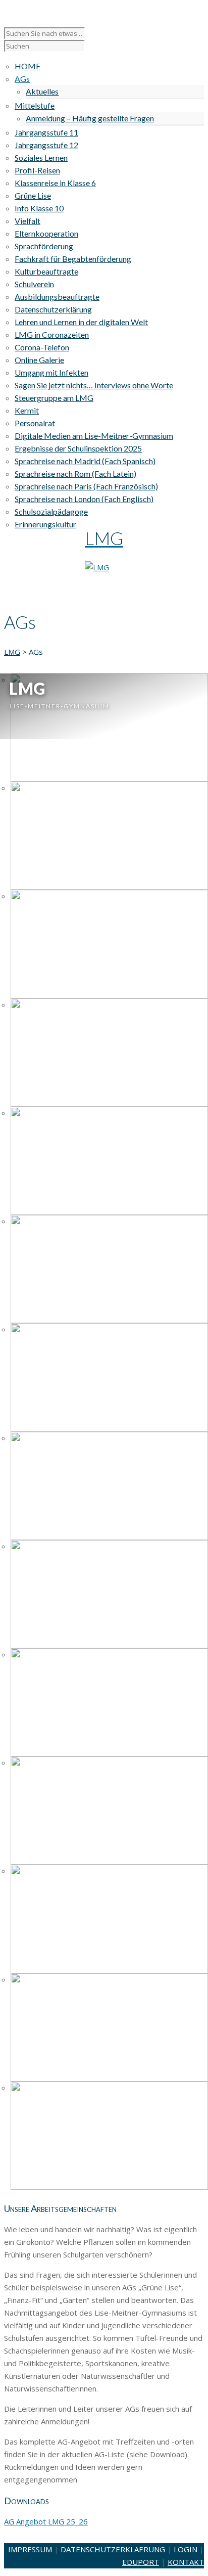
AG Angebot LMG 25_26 (46, 2521)
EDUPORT (141, 2562)
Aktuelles (42, 91)
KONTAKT (186, 2562)
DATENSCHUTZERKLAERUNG (113, 2549)
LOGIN (186, 2549)
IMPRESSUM (30, 2549)
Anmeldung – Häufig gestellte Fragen (90, 118)
